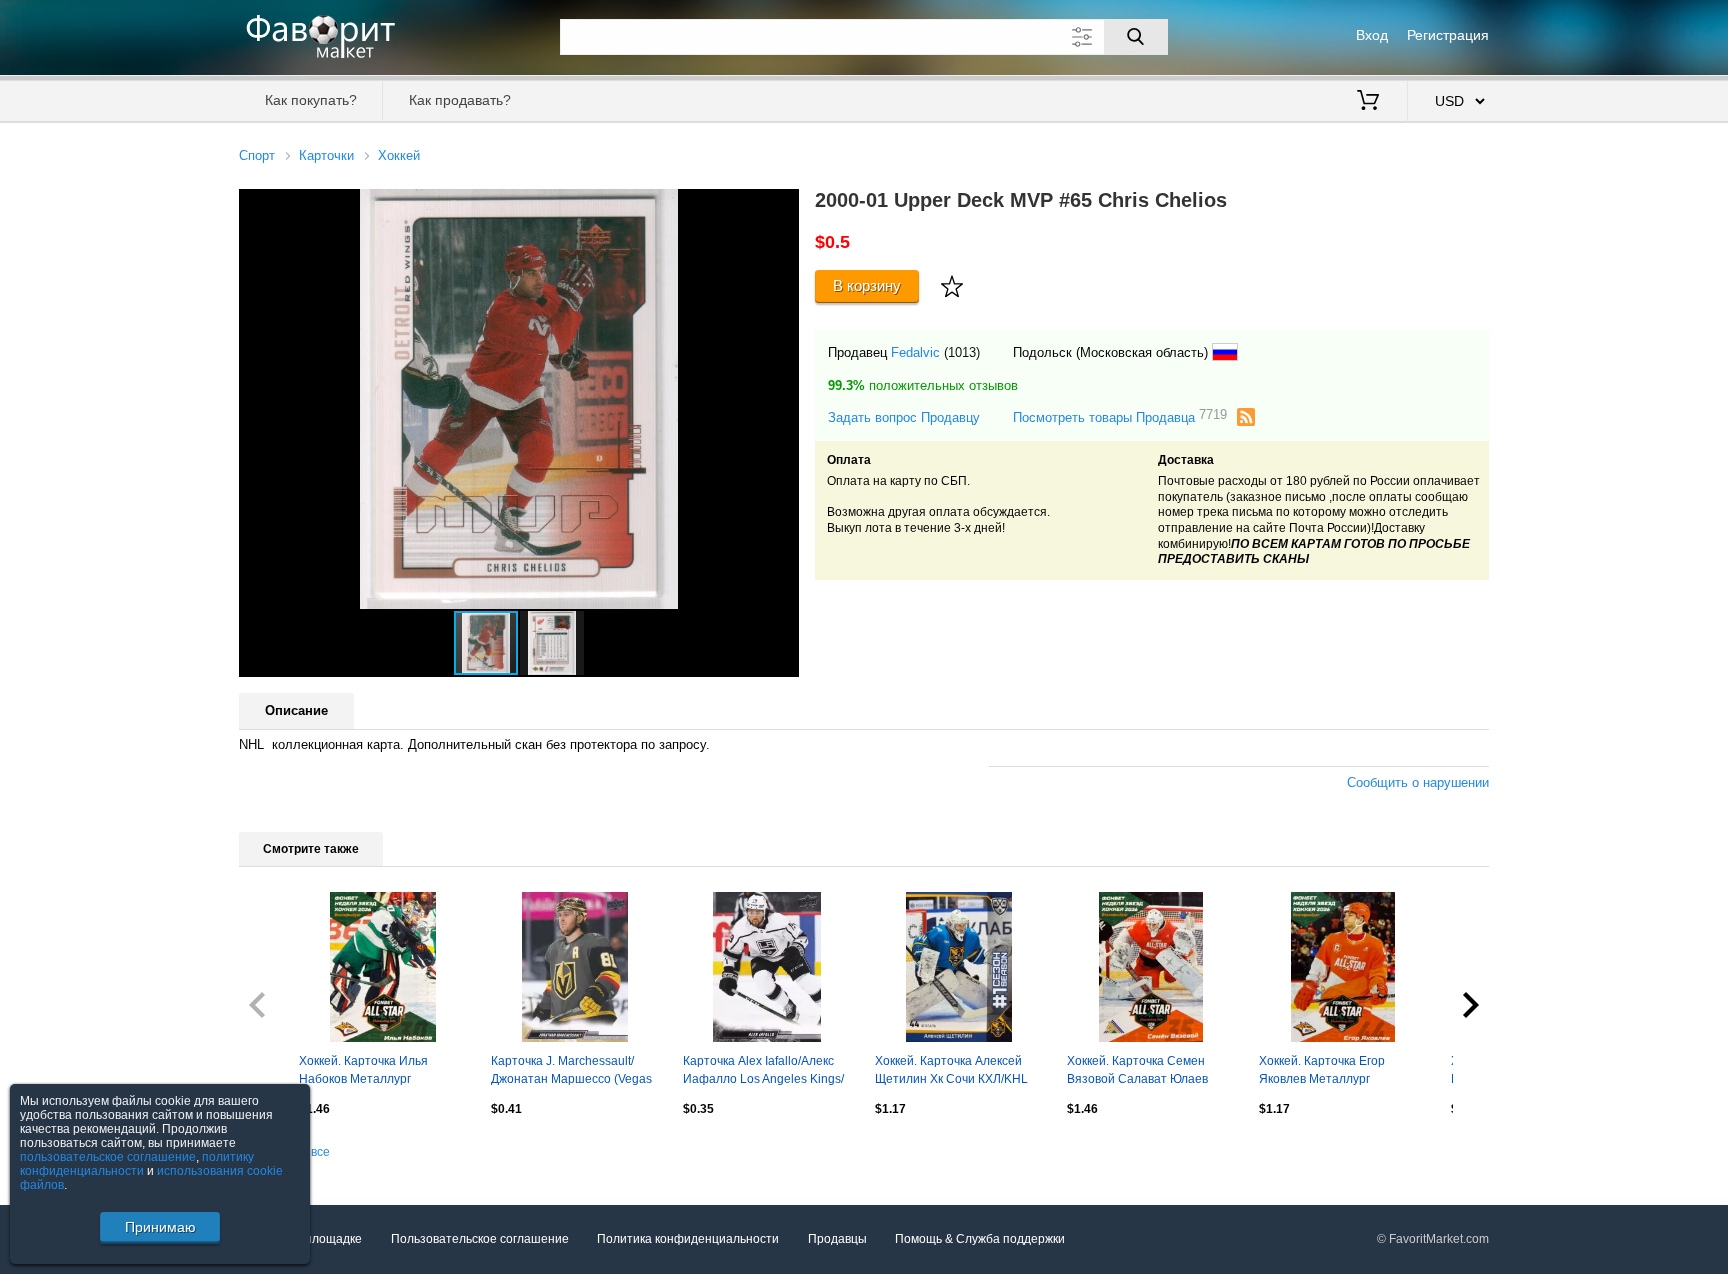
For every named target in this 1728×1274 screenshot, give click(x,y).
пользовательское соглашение (108, 1157)
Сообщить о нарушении (1418, 782)
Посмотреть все (284, 1152)
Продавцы (837, 1239)
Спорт (257, 155)
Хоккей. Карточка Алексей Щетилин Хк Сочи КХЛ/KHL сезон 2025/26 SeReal (951, 1072)
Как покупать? (311, 100)
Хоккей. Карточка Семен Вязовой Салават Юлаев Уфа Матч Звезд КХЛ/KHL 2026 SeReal (1140, 1072)
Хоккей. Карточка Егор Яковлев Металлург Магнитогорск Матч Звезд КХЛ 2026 (1331, 1072)
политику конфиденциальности (137, 1164)
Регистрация (1448, 35)
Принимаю (160, 1227)
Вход (1372, 35)
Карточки (326, 155)
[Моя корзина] (1368, 102)
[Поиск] (1136, 37)
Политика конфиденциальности (688, 1239)
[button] (781, 207)
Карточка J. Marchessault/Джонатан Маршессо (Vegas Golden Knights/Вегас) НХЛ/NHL (571, 1072)
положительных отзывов (923, 385)
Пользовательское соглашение (480, 1239)
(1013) (962, 352)
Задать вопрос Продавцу (904, 417)
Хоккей (399, 155)
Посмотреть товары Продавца (1120, 416)
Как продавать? (460, 100)
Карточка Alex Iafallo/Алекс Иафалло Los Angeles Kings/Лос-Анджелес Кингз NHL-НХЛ (763, 1072)
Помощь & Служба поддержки (980, 1239)
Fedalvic (915, 352)
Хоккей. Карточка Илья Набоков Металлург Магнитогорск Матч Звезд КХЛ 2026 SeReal (371, 1072)
